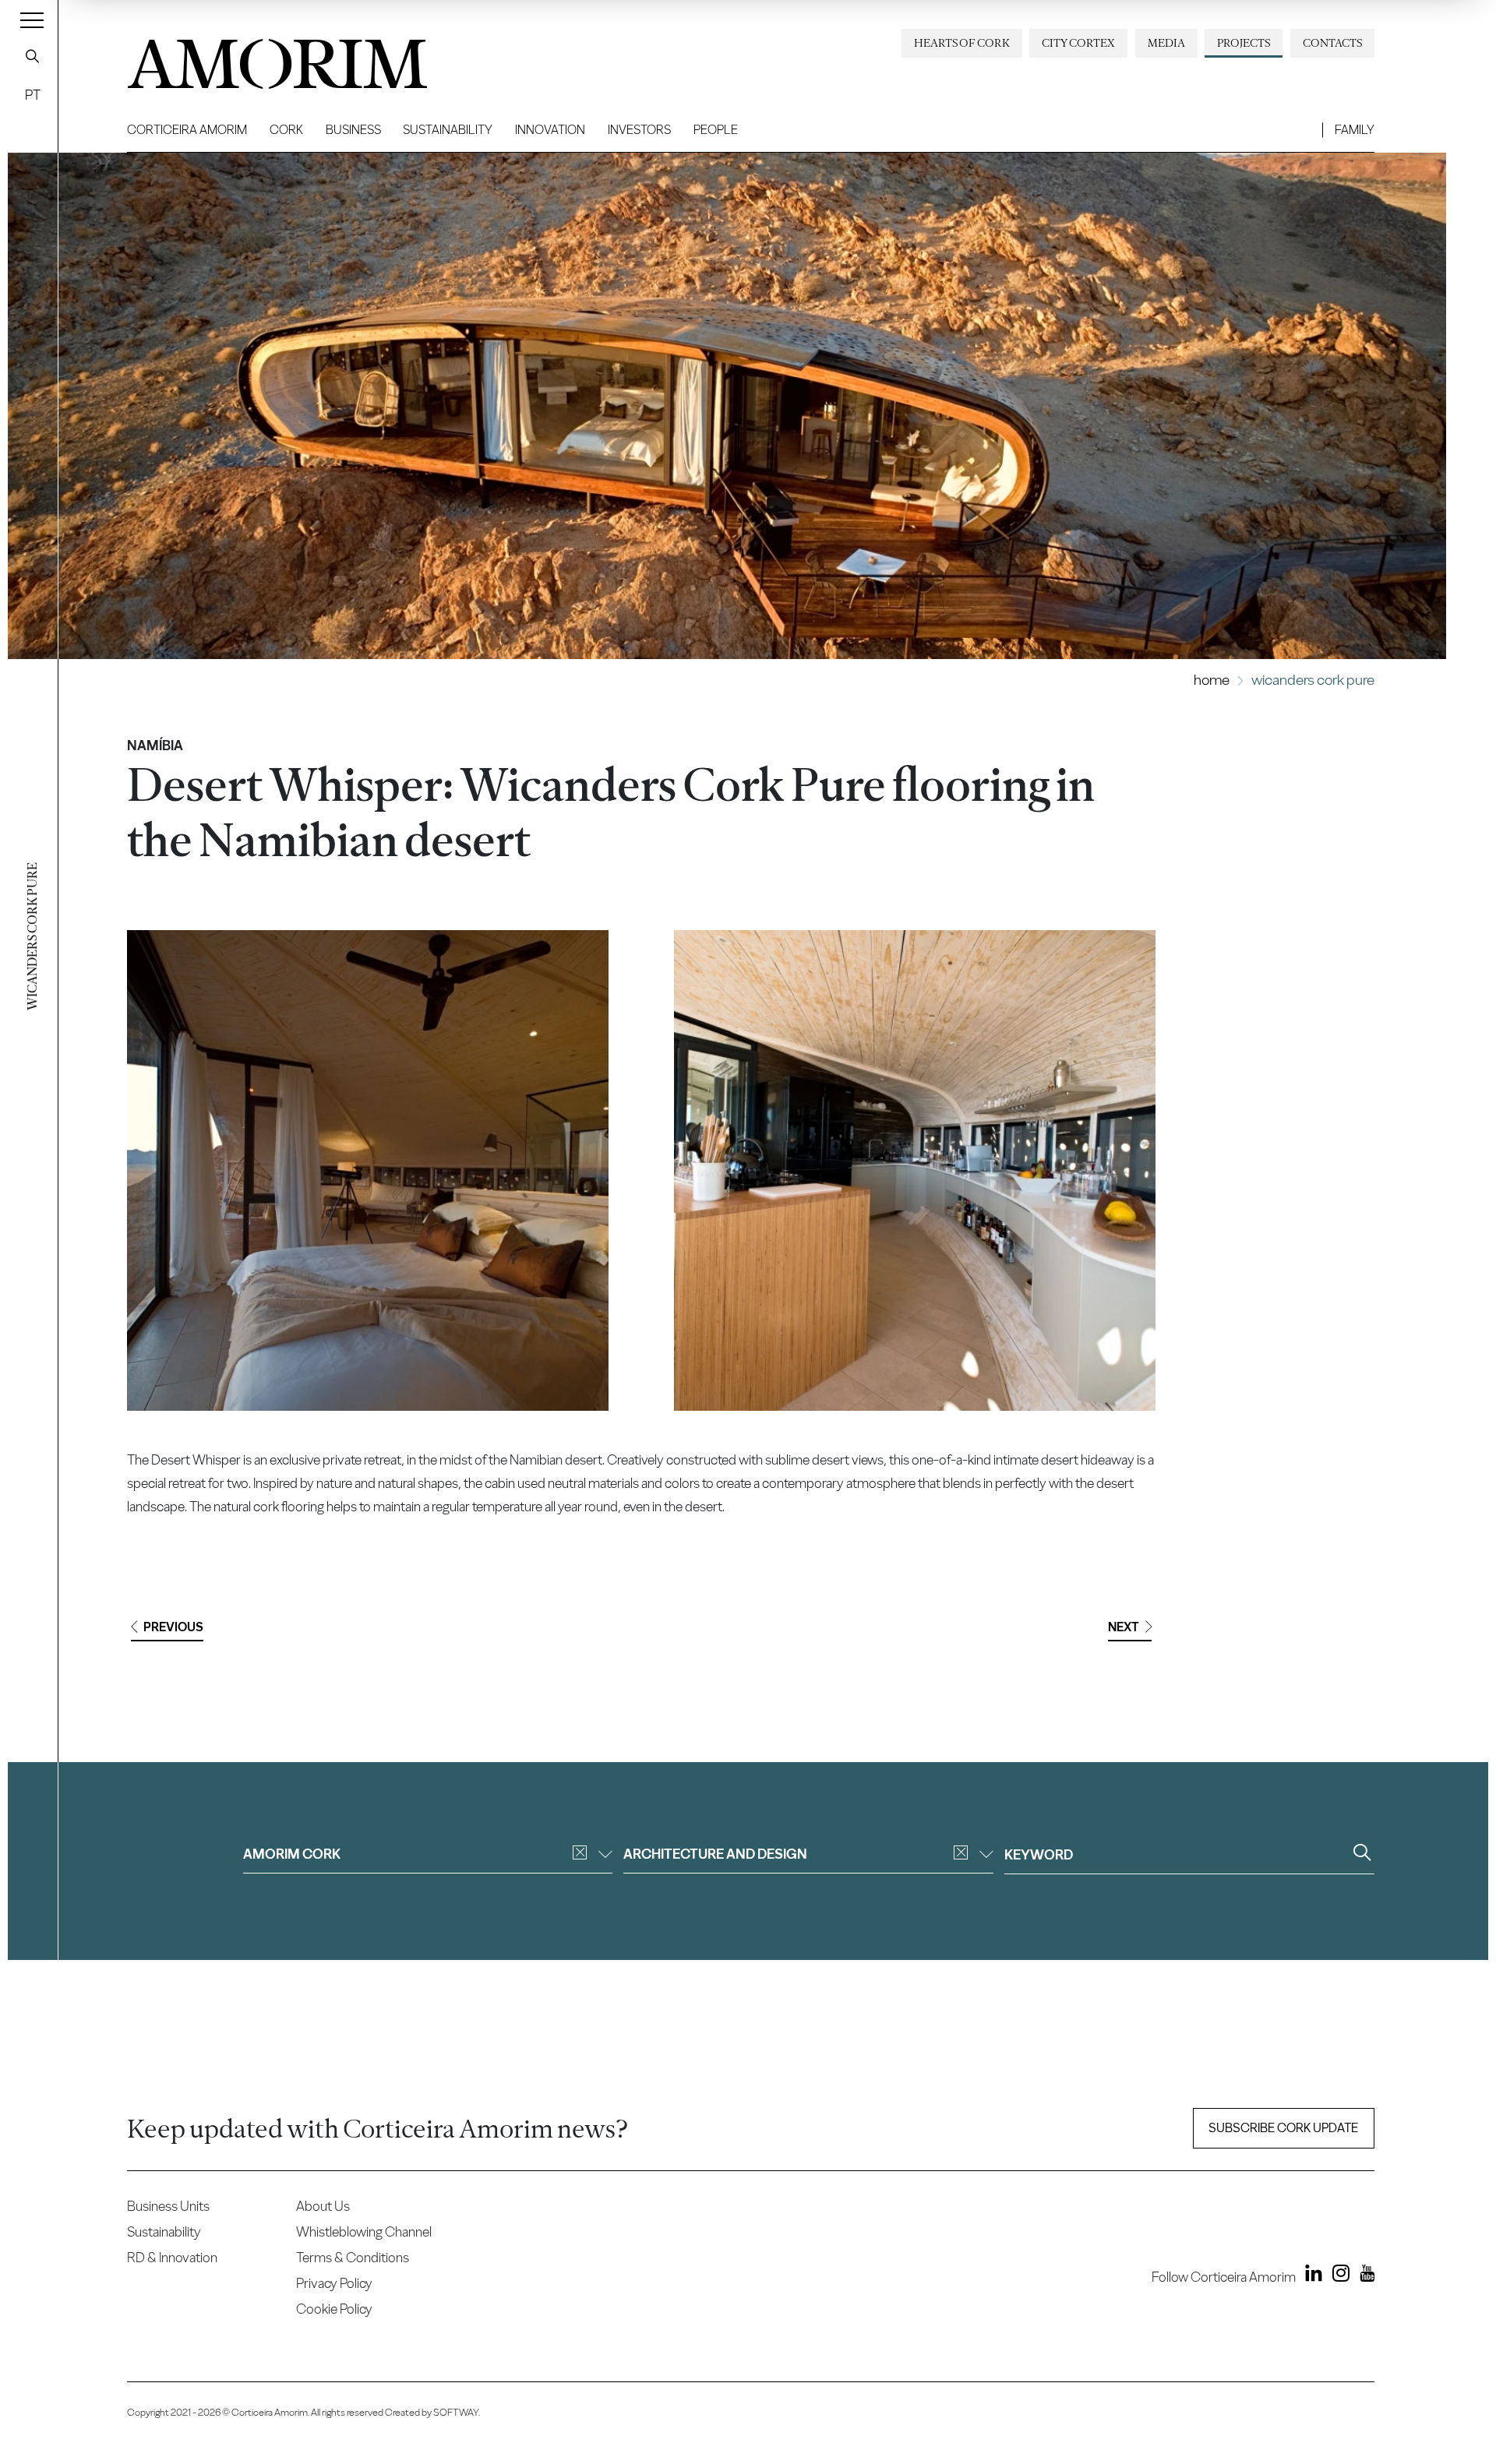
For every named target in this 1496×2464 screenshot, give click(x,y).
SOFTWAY (456, 2412)
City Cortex (1078, 43)
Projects (1244, 43)
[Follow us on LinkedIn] (1311, 2276)
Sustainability (448, 130)
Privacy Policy (334, 2283)
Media (1166, 43)
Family (1355, 130)
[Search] (33, 56)
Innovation (550, 130)
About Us (323, 2206)
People (716, 130)
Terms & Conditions (353, 2257)
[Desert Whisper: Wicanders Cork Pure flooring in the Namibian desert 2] (914, 1170)
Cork (286, 130)
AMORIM (252, 58)
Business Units (168, 2206)
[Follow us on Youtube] (1363, 2276)
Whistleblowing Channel (364, 2231)
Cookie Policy (334, 2309)
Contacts (1332, 43)
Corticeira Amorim (187, 130)
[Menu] (32, 19)
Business (353, 130)
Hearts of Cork (962, 43)
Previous (173, 1627)
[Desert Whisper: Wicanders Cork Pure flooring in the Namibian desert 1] (368, 1170)
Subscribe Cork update (1283, 2128)
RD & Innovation (172, 2257)
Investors (639, 130)
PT (33, 95)
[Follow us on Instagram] (1337, 2276)
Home (1212, 680)
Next (1124, 1627)
